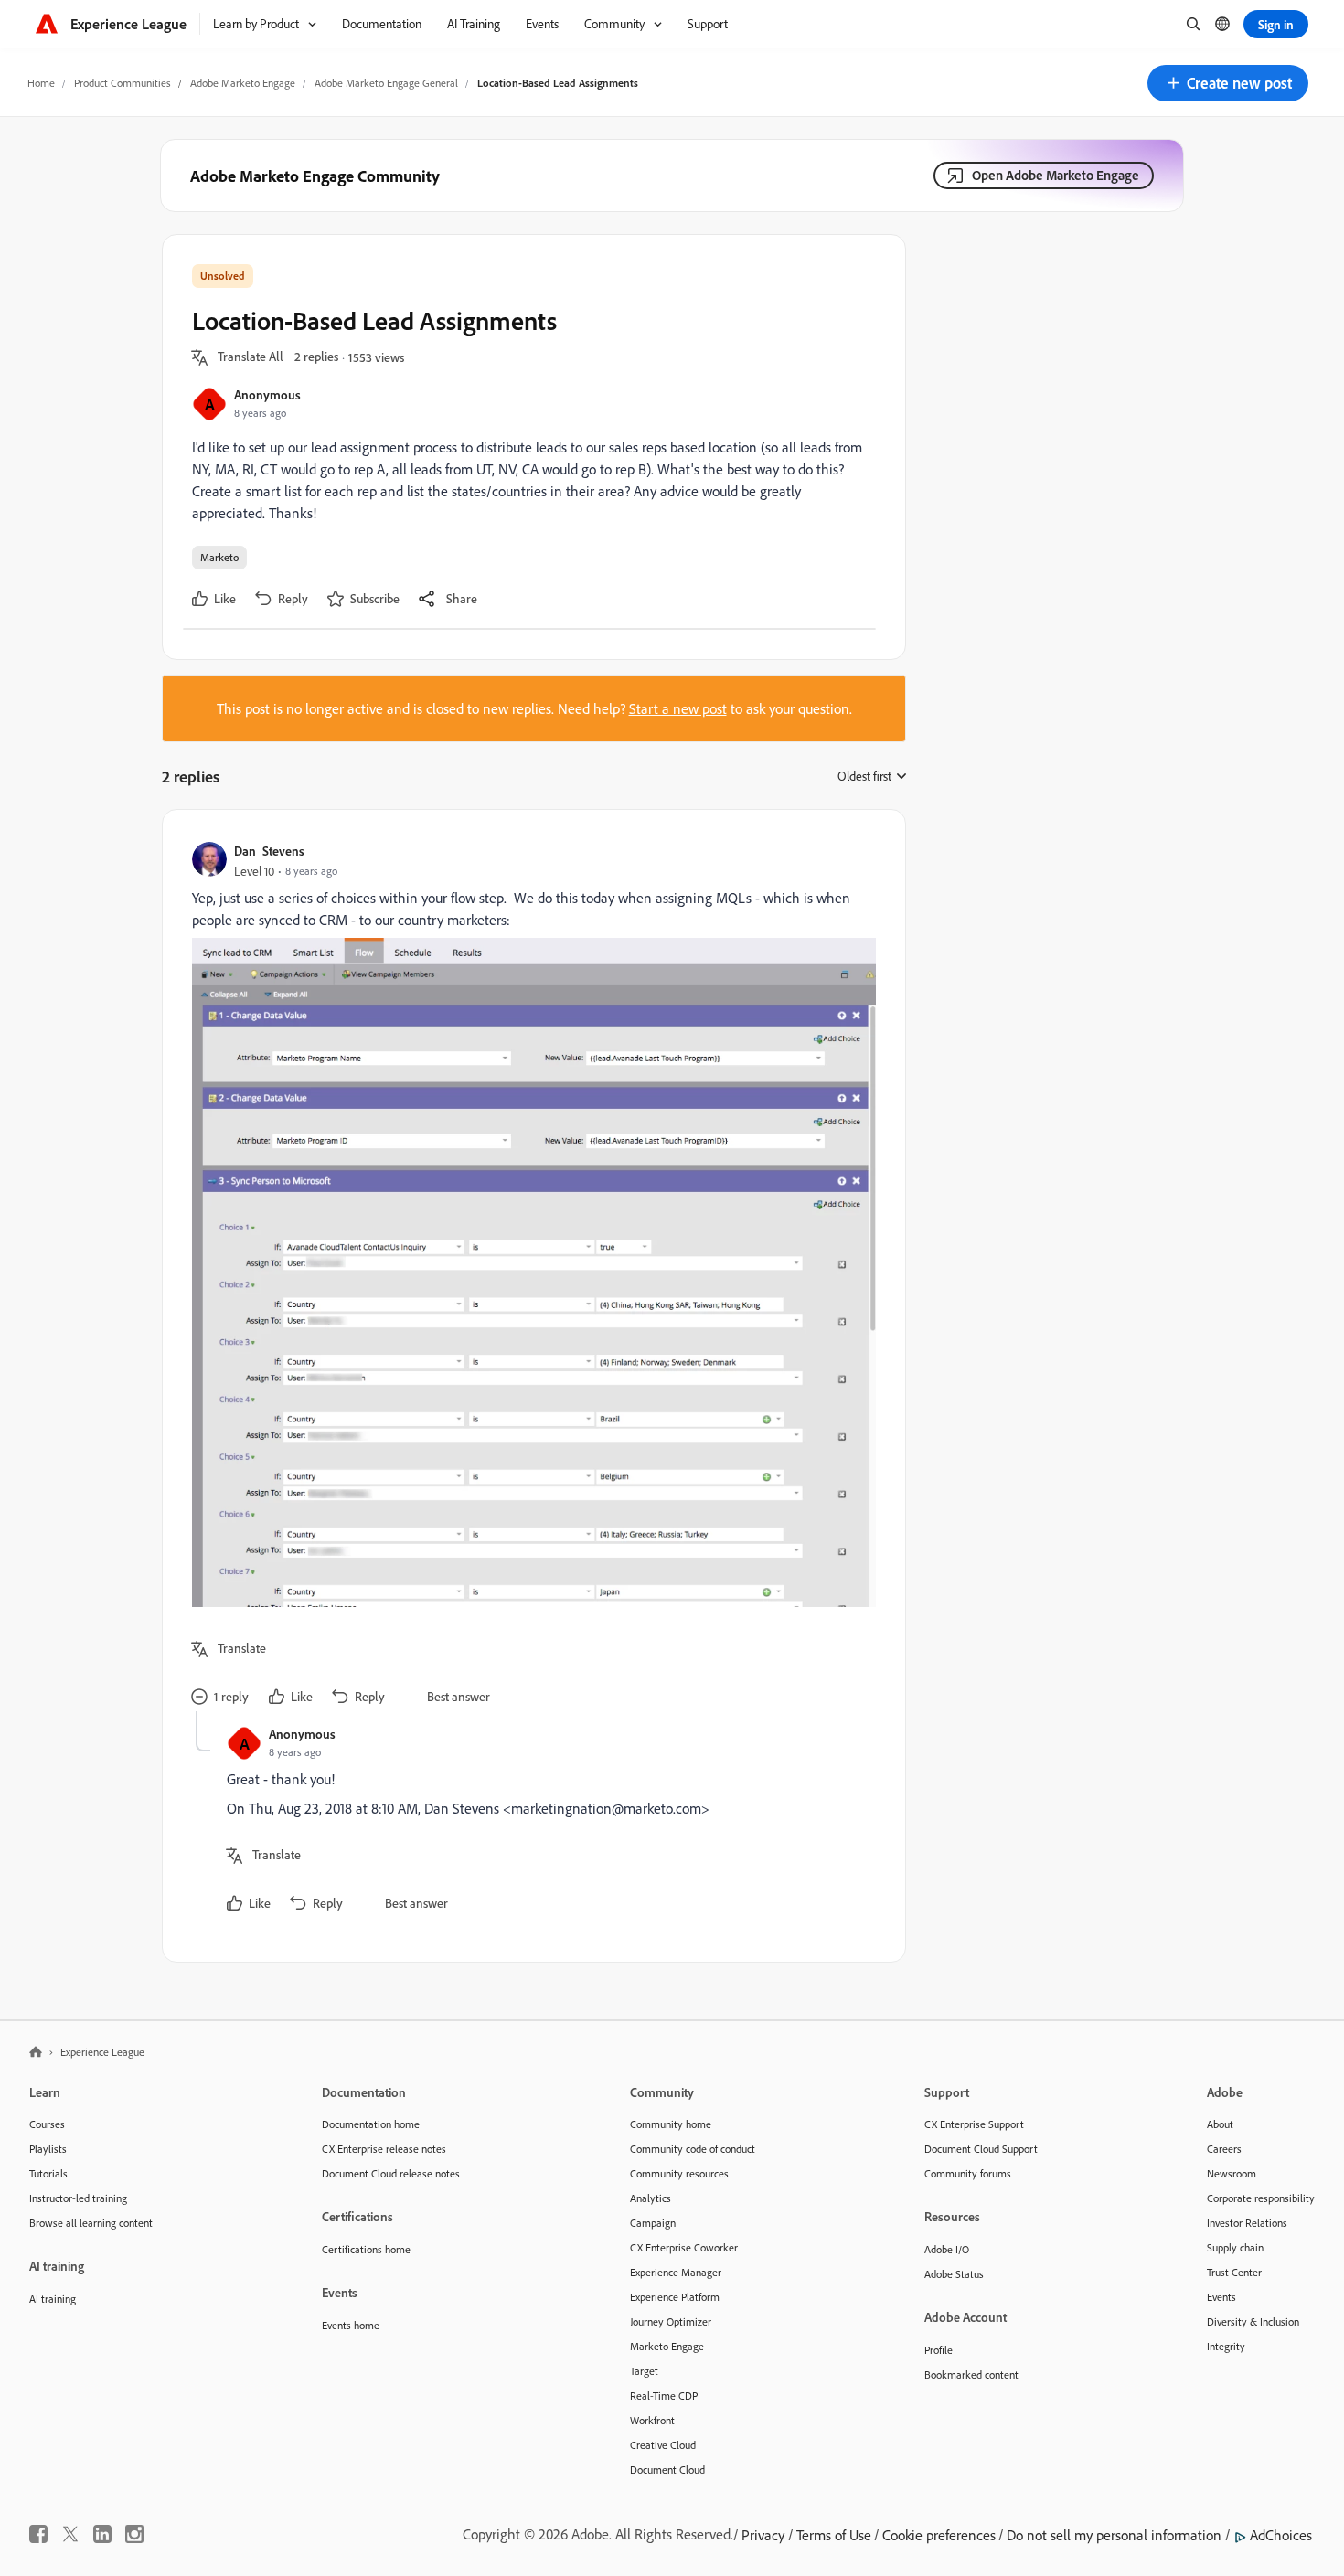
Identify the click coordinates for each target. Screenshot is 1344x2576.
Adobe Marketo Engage (243, 83)
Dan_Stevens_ (272, 851)
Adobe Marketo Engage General (386, 83)
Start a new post (678, 708)
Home (41, 83)
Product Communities (123, 83)
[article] (529, 1275)
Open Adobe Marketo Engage (1056, 175)
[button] (1228, 83)
